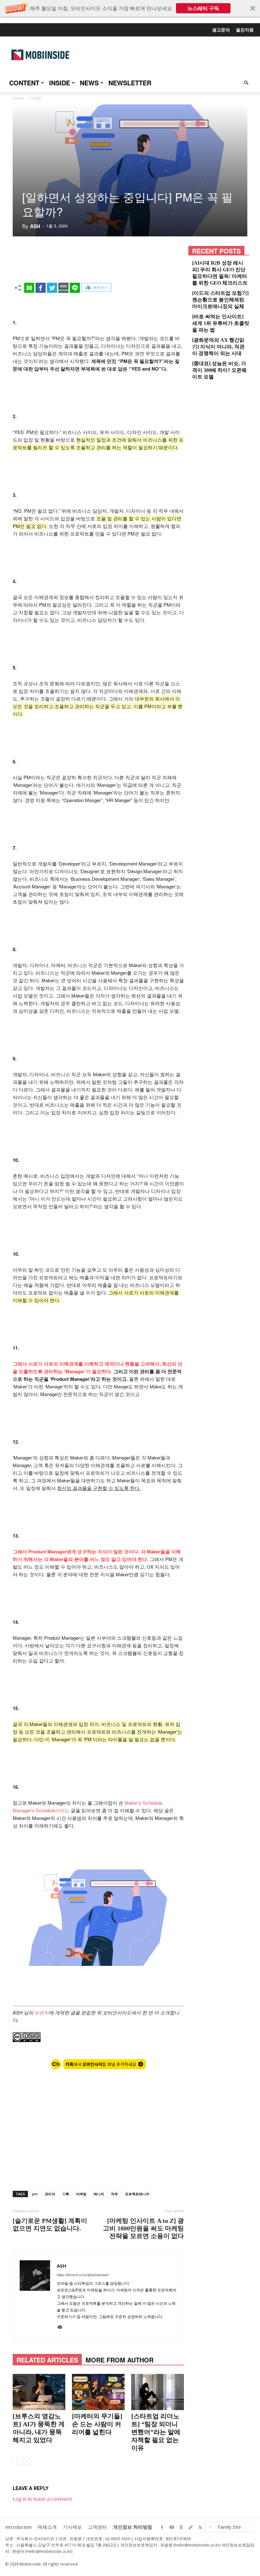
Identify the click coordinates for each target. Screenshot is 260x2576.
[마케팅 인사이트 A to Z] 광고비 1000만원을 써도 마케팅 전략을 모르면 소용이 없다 (143, 2228)
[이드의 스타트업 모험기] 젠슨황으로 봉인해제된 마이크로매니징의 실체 (220, 300)
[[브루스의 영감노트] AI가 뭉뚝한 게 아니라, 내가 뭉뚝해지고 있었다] (39, 2392)
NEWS (89, 83)
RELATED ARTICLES (47, 2360)
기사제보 (72, 2527)
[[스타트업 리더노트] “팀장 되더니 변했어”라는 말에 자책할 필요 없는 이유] (158, 2392)
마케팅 (81, 2194)
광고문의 (221, 30)
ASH (35, 226)
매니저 (99, 2194)
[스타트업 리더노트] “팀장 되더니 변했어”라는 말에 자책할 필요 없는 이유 (156, 2432)
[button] (130, 8)
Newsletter (130, 83)
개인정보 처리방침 (133, 2527)
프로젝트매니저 (137, 2194)
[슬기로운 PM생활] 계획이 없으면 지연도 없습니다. (50, 2224)
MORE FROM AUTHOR (120, 2360)
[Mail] (62, 2329)
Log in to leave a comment (42, 2499)
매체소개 (47, 2527)
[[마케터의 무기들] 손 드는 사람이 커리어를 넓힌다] (98, 2392)
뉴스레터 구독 (203, 8)
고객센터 (97, 2527)
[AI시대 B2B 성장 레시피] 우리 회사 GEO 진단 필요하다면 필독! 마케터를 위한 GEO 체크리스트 (220, 273)
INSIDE (60, 83)
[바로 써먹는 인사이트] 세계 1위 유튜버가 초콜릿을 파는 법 (221, 323)
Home (18, 98)
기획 (66, 2194)
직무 (114, 2194)
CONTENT (24, 83)
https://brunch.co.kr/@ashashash (83, 2275)
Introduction (18, 2527)
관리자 (50, 2194)
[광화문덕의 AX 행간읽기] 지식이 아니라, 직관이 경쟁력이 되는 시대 (218, 347)
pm (35, 2194)
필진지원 (245, 30)
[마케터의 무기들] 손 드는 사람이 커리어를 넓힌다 (97, 2424)
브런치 (42, 2012)
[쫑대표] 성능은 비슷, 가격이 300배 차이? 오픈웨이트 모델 (219, 370)
